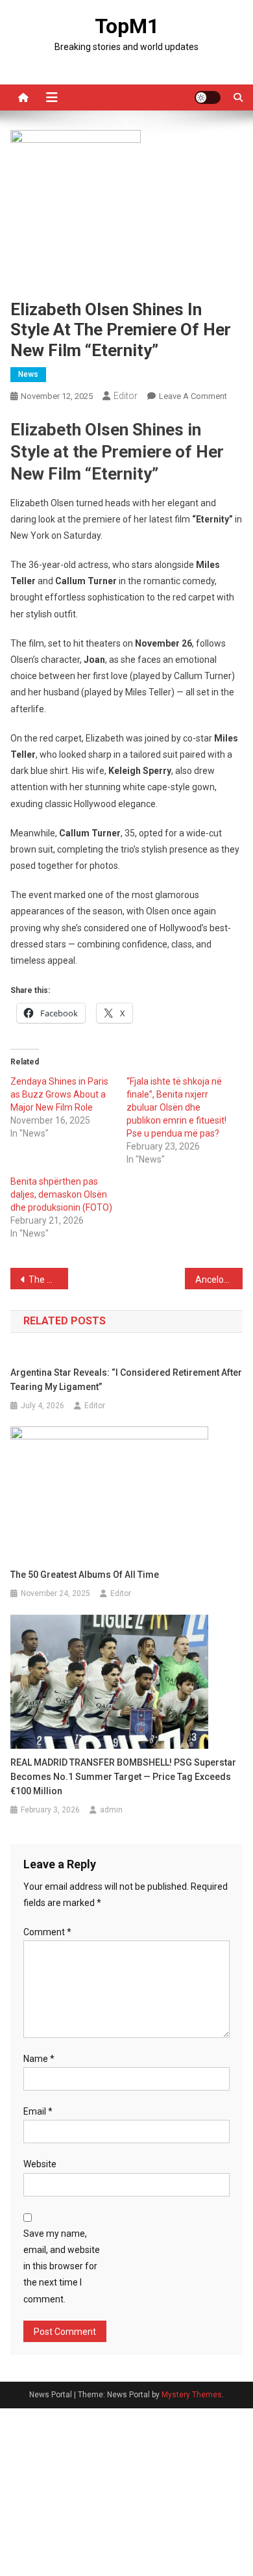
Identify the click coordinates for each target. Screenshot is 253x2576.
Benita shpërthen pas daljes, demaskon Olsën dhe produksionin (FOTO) (61, 1194)
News (28, 374)
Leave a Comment (193, 396)
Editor (126, 396)
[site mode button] (208, 97)
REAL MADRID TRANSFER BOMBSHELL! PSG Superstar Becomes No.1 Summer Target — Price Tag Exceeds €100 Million (123, 1777)
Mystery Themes (192, 2395)
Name (39, 2059)
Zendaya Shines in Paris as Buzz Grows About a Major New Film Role (59, 1094)
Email (38, 2111)
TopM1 (127, 26)
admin (111, 1810)
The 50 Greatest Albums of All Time (85, 1575)
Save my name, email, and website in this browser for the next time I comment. (62, 2266)
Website (40, 2164)
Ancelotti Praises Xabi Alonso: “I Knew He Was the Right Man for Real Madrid (219, 1280)
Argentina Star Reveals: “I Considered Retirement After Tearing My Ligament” (126, 1380)
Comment (47, 1932)
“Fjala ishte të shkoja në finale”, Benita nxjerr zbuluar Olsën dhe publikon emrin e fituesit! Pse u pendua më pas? (176, 1107)
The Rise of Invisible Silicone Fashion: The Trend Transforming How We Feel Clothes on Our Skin (49, 1280)
